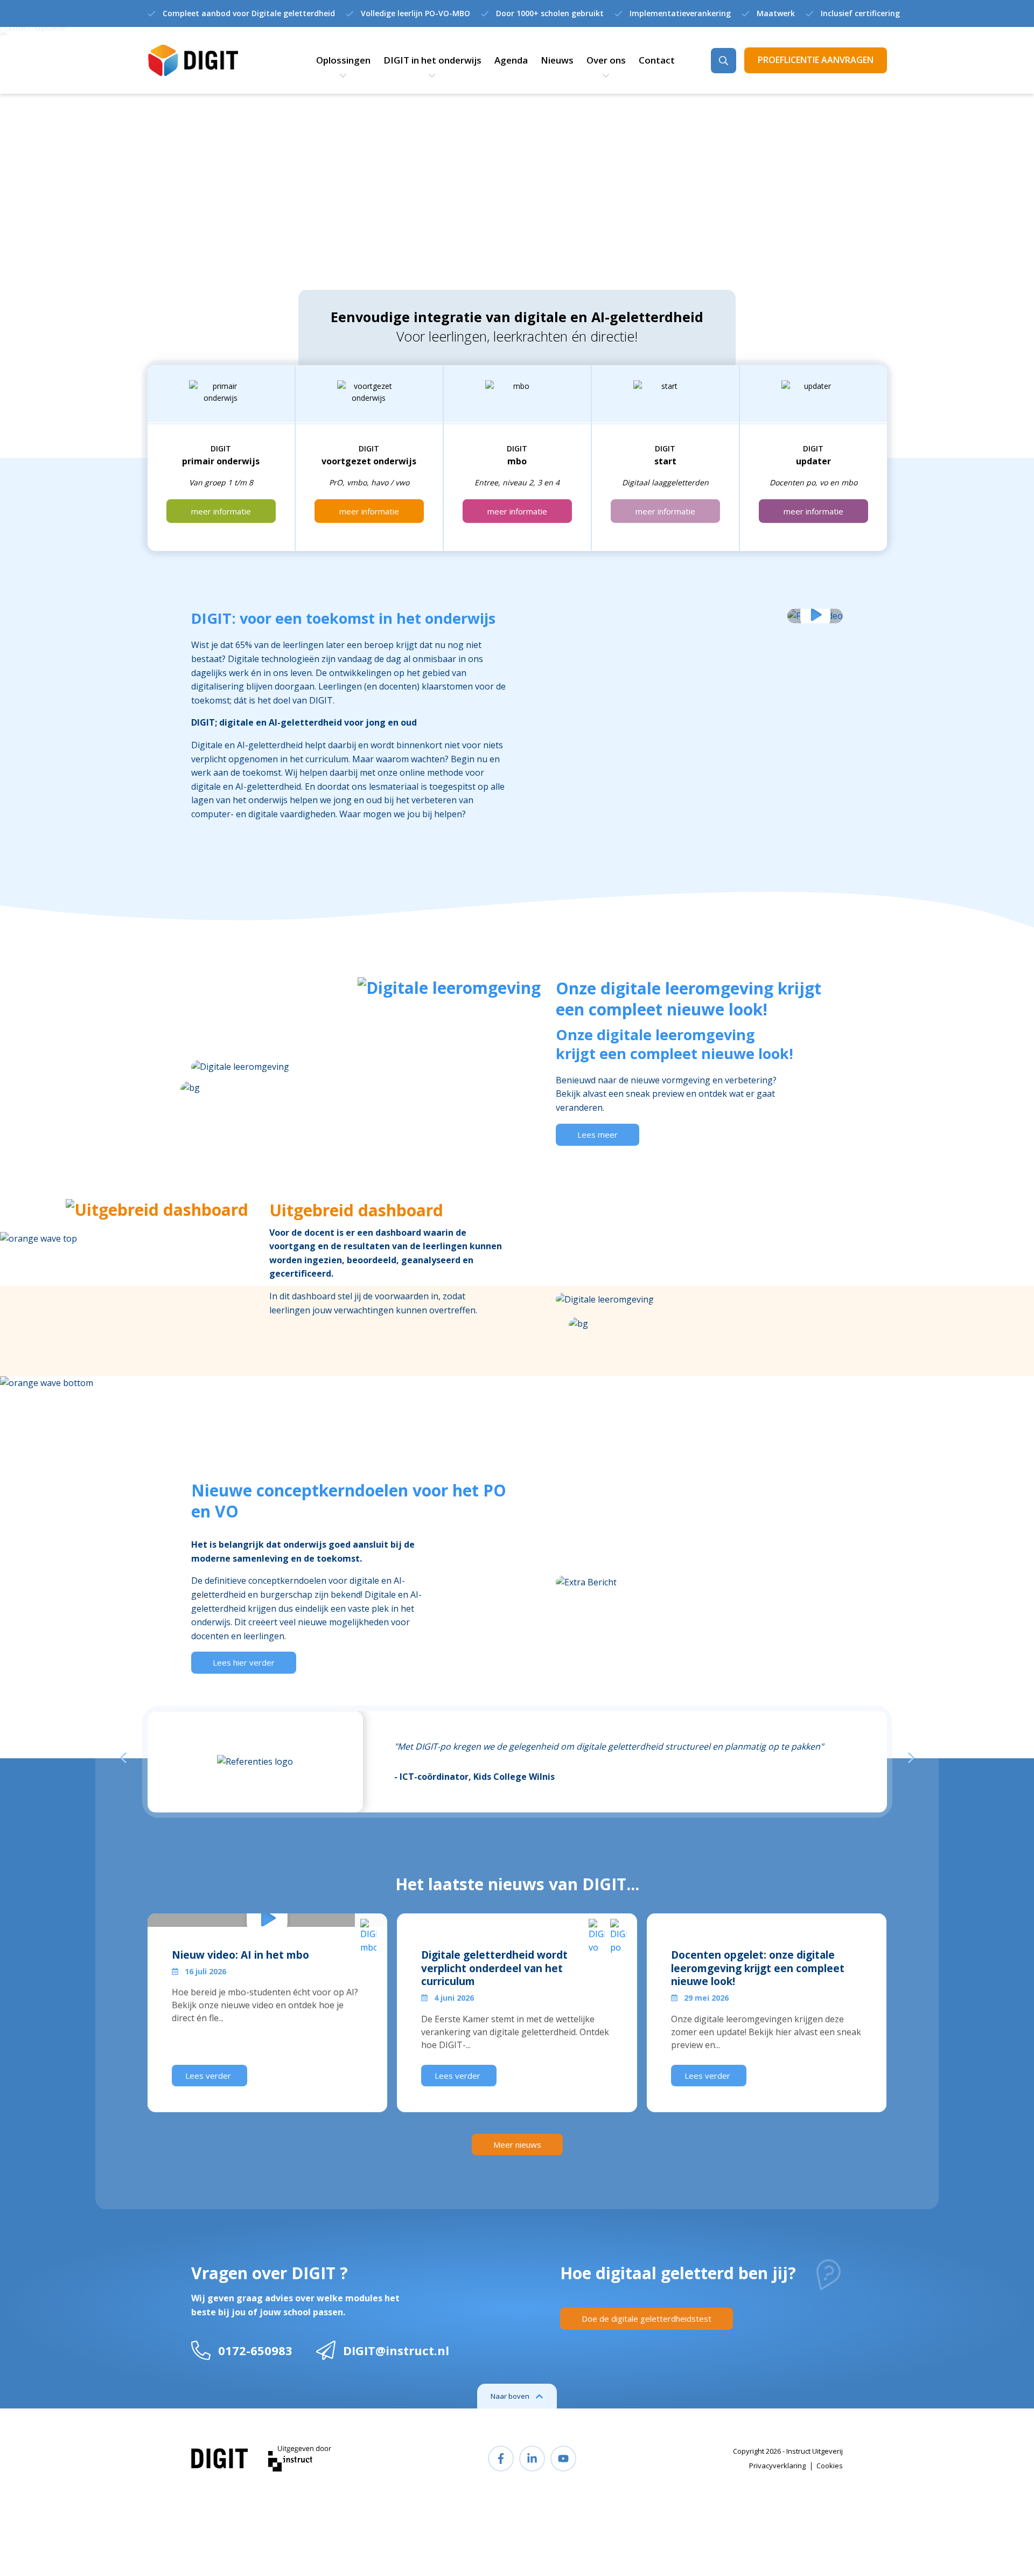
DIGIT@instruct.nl (396, 2350)
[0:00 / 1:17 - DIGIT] (815, 616)
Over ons (606, 60)
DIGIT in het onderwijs (432, 60)
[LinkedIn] (532, 2459)
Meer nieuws (517, 2145)
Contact (657, 60)
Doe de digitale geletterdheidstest (647, 2319)
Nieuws (557, 60)
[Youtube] (563, 2459)
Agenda (511, 60)
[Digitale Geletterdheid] (193, 61)
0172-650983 (255, 2350)
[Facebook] (501, 2459)
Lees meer (598, 1134)
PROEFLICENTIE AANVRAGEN (816, 60)
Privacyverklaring (777, 2466)
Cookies (830, 2466)
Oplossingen (343, 60)
